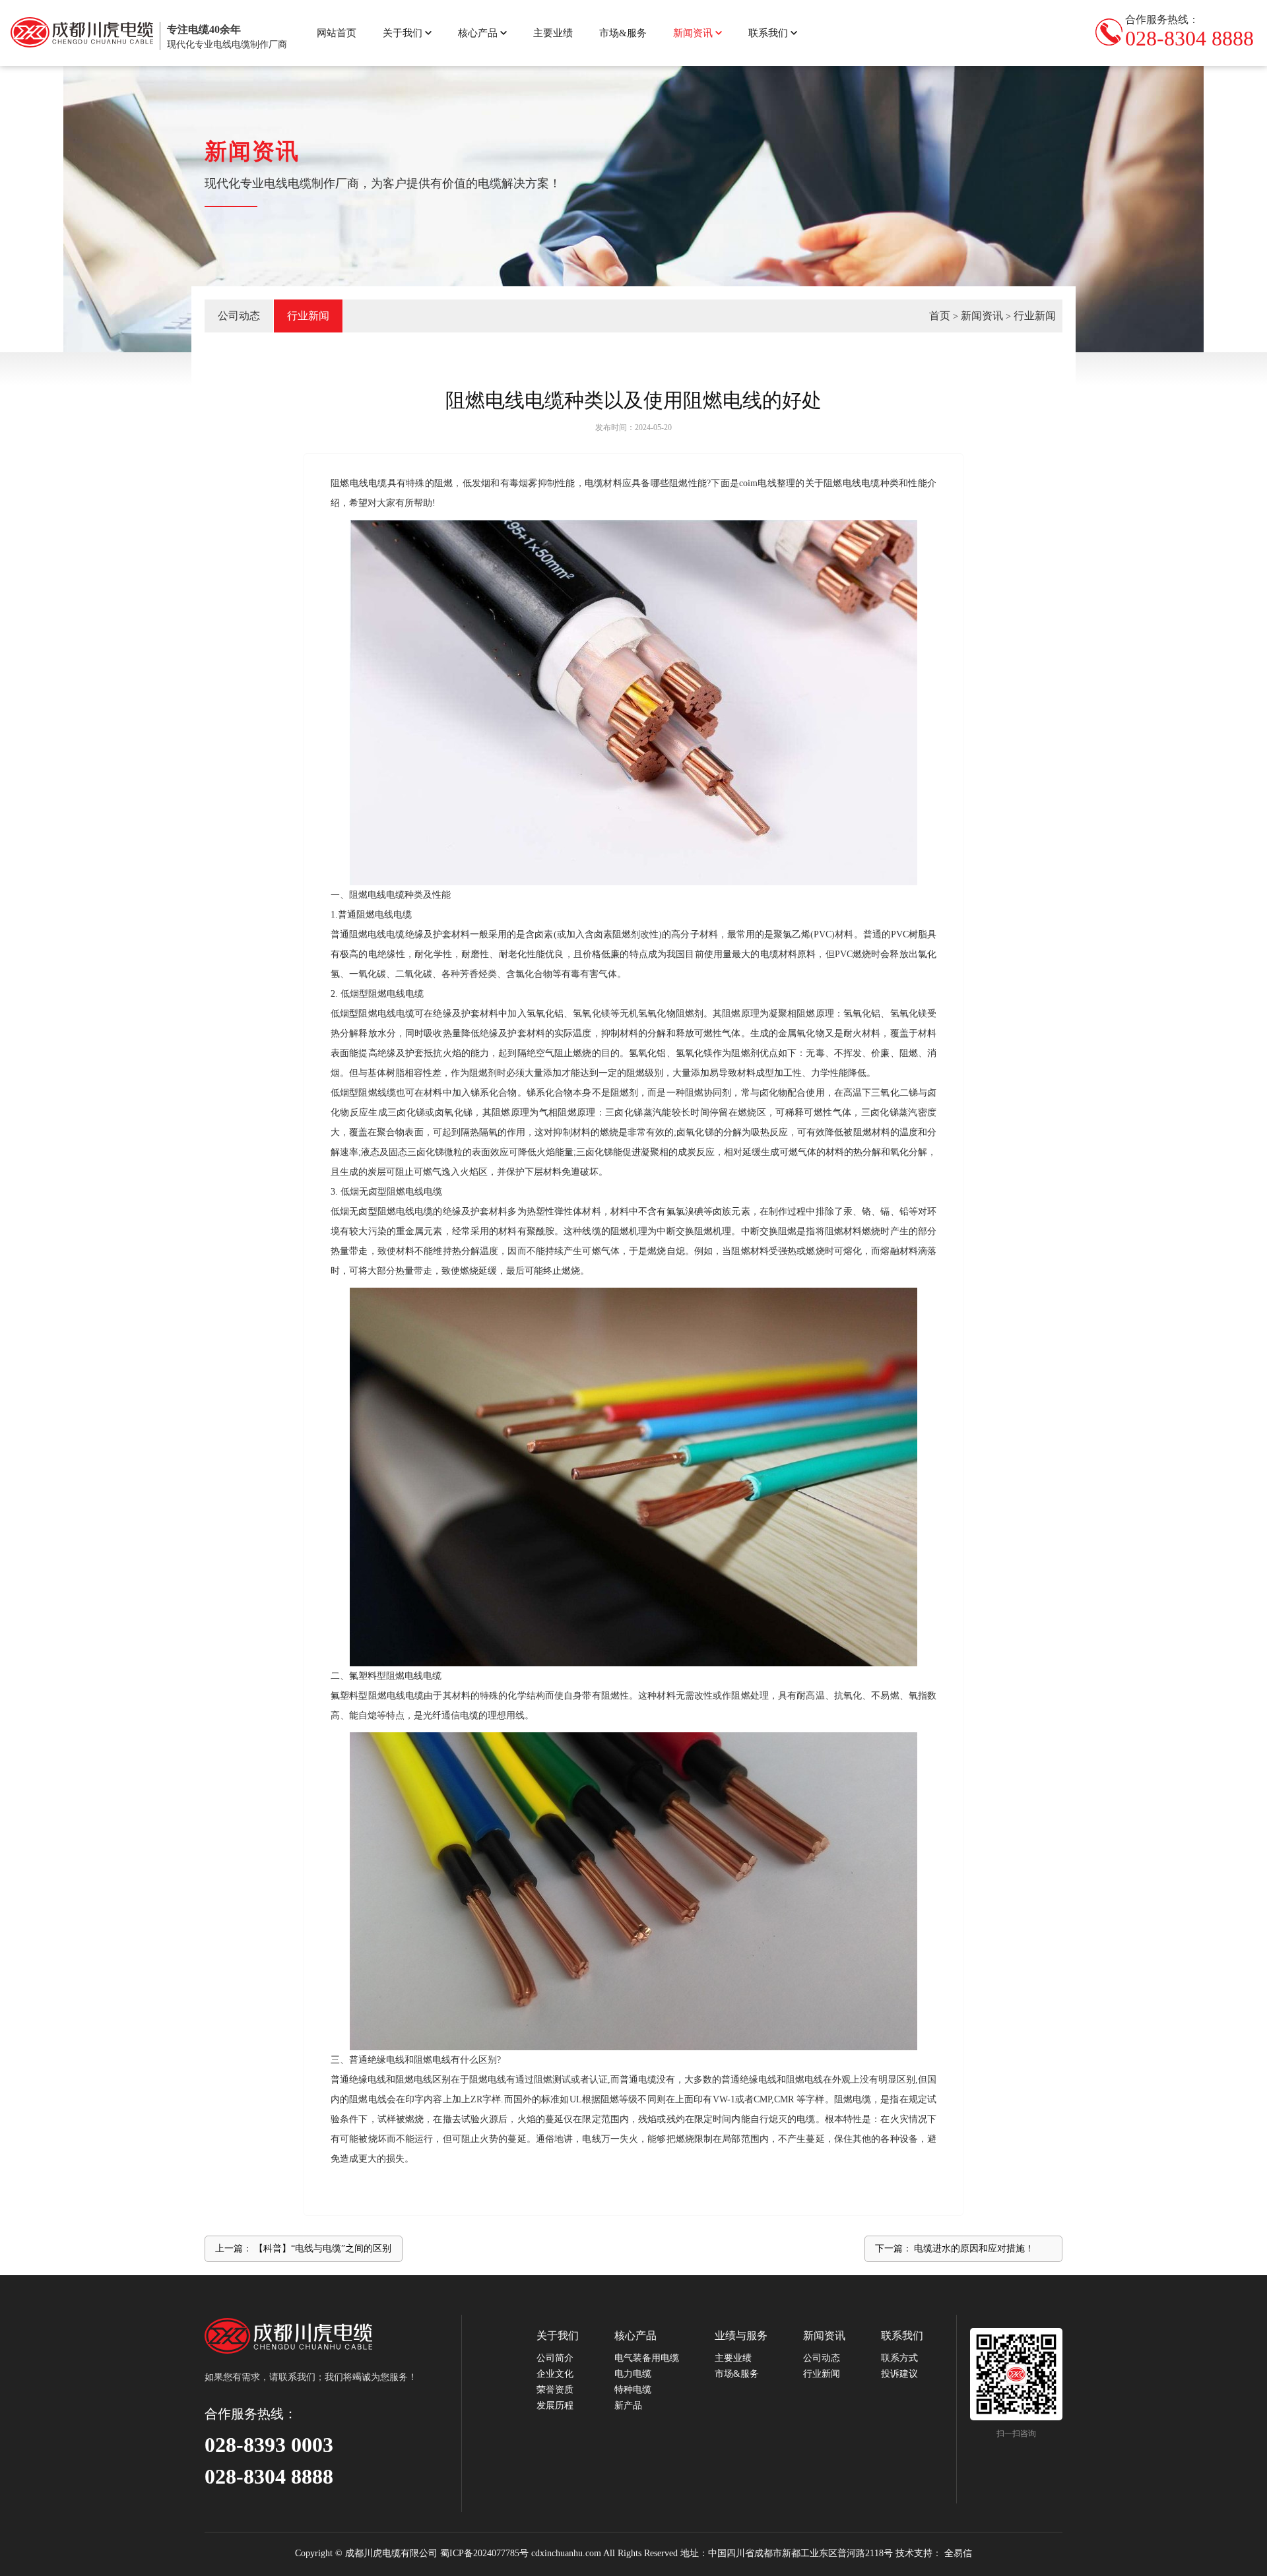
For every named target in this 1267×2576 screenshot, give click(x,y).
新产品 (628, 2405)
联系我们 (768, 33)
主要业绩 (553, 33)
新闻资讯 (693, 33)
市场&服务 (623, 33)
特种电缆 (633, 2390)
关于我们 (403, 33)
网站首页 (337, 33)
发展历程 (555, 2405)
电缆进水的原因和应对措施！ (974, 2248)
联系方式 (899, 2358)
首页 (940, 316)
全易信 (958, 2553)
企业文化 (555, 2374)
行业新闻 (1035, 316)
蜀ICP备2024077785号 (484, 2553)
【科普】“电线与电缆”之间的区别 (323, 2248)
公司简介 (555, 2358)
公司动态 (239, 316)
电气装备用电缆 (647, 2358)
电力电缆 (633, 2374)
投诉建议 (899, 2374)
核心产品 (478, 33)
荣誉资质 (555, 2390)
